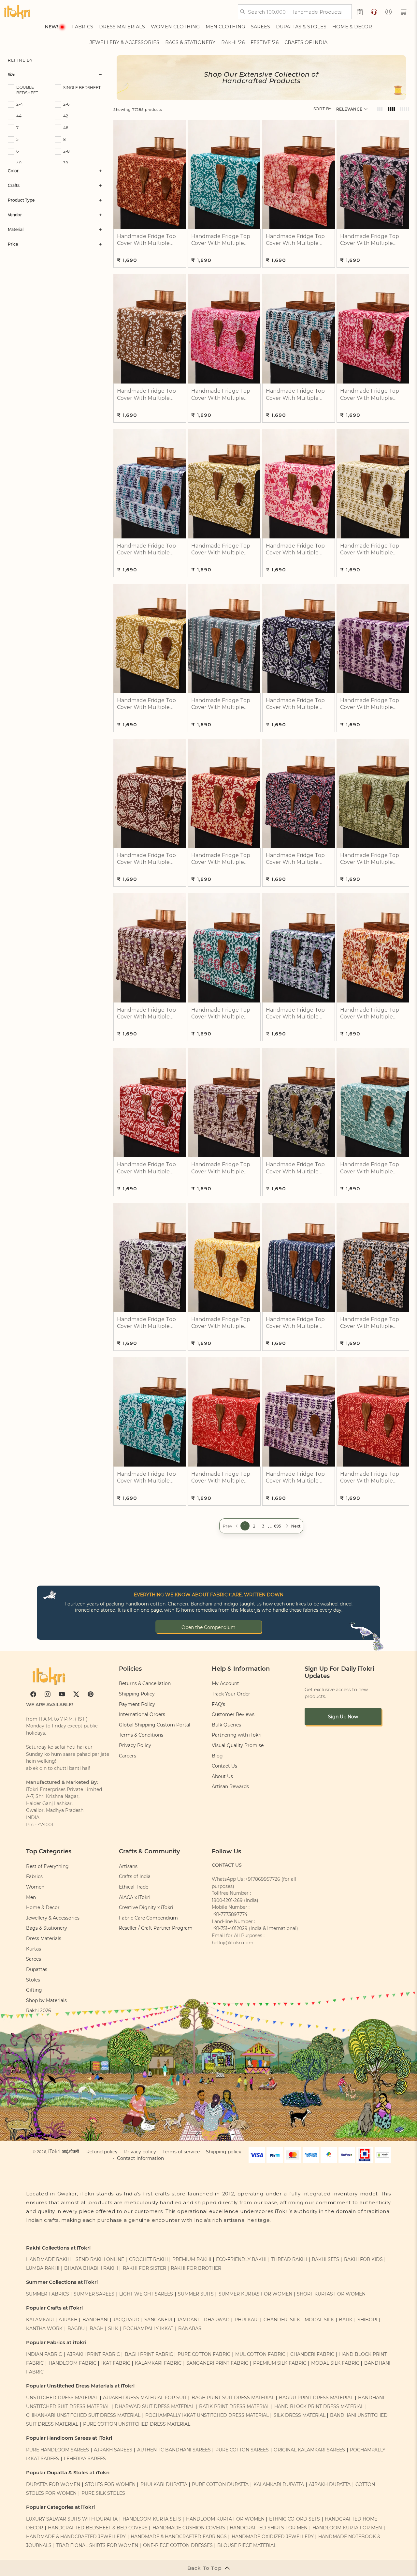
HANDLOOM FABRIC (72, 2363)
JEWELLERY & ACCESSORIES (124, 42)
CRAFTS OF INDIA (306, 42)
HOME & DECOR (352, 27)
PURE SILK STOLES (103, 2493)
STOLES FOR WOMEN (110, 2484)
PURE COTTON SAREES (242, 2450)
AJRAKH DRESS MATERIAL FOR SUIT (145, 2398)
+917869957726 (263, 1879)
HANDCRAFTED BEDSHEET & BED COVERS (98, 2528)
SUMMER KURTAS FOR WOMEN (255, 2294)
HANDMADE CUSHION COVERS (189, 2528)
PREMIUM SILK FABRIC (280, 2363)
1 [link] (245, 1526)
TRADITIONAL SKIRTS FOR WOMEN (97, 2545)
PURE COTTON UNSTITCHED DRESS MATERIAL (137, 2424)
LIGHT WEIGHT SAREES (146, 2294)
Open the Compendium (208, 1627)
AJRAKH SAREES (113, 2450)
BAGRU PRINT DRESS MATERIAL (316, 2398)
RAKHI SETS (325, 2259)
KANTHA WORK (44, 2328)
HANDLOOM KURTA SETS (152, 2519)
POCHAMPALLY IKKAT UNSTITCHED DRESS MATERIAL (207, 2415)
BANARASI (190, 2328)
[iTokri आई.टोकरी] (17, 12)
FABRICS (83, 27)
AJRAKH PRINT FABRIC (93, 2354)
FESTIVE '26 (265, 42)
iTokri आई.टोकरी (64, 2151)
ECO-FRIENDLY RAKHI (241, 2259)
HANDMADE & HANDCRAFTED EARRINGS (179, 2537)
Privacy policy (140, 2152)
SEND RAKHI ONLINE (100, 2259)
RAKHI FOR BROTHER (196, 2268)
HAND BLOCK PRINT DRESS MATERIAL (319, 2406)
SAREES (260, 27)
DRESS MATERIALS (122, 27)
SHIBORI (367, 2320)
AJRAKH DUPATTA (330, 2484)
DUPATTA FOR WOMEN (53, 2484)
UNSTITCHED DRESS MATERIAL (62, 2398)
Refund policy (102, 2152)
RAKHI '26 (233, 42)
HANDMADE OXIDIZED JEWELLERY (273, 2537)
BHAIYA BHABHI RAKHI (91, 2268)
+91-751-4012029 (230, 1928)
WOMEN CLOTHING (175, 27)
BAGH (97, 2328)
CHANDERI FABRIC (312, 2354)
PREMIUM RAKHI (192, 2259)
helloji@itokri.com (233, 1943)
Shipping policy (224, 2152)
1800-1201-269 (227, 1900)
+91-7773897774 (230, 1914)
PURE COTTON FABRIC (204, 2354)
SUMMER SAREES (94, 2294)
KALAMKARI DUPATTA (279, 2484)
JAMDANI (188, 2320)
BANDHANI (95, 2320)
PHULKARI (247, 2320)
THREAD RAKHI (289, 2259)
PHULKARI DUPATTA (164, 2484)
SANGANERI (158, 2320)
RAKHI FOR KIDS (363, 2259)
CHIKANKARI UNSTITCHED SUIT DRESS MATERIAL (83, 2415)
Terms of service (181, 2152)
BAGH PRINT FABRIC (149, 2354)
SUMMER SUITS (196, 2294)
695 (278, 1526)
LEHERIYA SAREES (85, 2459)
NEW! (51, 27)
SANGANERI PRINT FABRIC (217, 2363)
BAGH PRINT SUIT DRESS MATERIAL (233, 2398)
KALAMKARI (40, 2320)
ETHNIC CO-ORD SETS (295, 2519)
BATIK (346, 2320)
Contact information (140, 2158)
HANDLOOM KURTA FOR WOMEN (225, 2519)
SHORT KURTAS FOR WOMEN (331, 2294)
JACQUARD (126, 2320)
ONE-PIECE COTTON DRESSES (178, 2545)
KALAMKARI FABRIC (158, 2363)
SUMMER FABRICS (48, 2294)
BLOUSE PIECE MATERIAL (247, 2545)
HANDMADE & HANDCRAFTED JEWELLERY (76, 2537)
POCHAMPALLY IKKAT (148, 2328)
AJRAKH (68, 2320)
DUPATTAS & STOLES (301, 27)
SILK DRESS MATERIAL (300, 2415)
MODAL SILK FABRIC (335, 2363)
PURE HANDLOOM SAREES (58, 2450)
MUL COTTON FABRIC (260, 2354)
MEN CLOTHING (225, 27)
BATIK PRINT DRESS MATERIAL (234, 2406)
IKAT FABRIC (116, 2363)
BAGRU (76, 2328)
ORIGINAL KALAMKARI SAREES (309, 2450)
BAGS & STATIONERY (190, 42)
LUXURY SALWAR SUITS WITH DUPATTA (72, 2519)
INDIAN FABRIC (44, 2354)
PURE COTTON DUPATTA (220, 2484)
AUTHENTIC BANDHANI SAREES (174, 2450)
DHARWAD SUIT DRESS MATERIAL (154, 2406)
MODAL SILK (319, 2320)
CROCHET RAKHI (148, 2259)
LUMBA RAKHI (43, 2268)
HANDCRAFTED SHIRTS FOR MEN (269, 2528)
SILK (113, 2328)
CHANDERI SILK (282, 2320)
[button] (404, 12)
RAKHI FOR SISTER (144, 2268)
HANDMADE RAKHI (48, 2259)
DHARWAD (217, 2320)
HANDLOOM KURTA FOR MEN (347, 2528)
